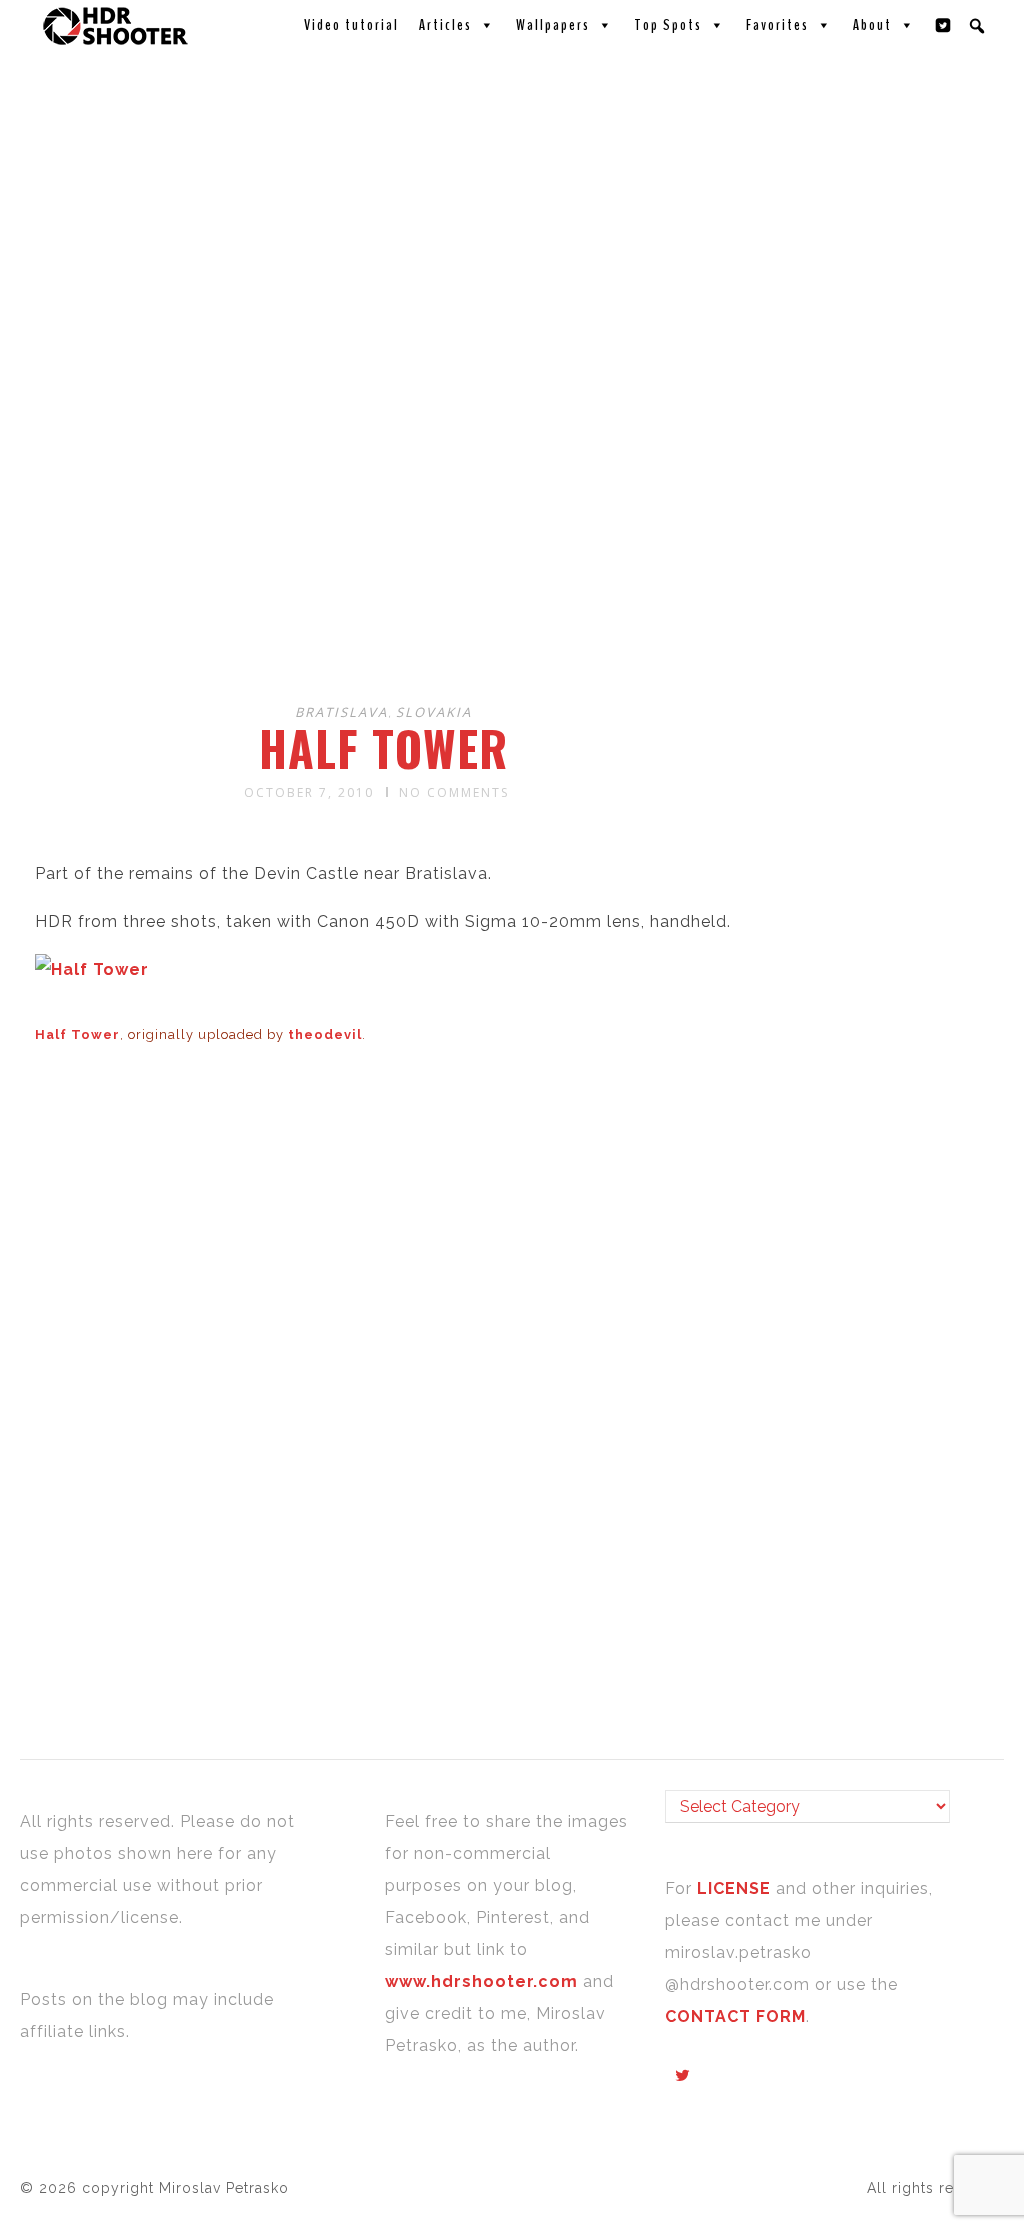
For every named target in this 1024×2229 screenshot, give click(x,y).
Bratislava (341, 712)
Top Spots (668, 25)
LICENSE (736, 1888)
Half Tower (383, 748)
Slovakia (434, 712)
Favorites (777, 25)
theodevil (325, 1034)
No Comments (454, 792)
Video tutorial (351, 25)
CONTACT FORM (735, 2016)
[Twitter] (944, 25)
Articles (445, 25)
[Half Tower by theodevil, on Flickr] (92, 969)
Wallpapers (553, 25)
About (872, 25)
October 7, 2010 (309, 792)
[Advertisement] (515, 528)
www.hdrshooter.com (481, 1981)
